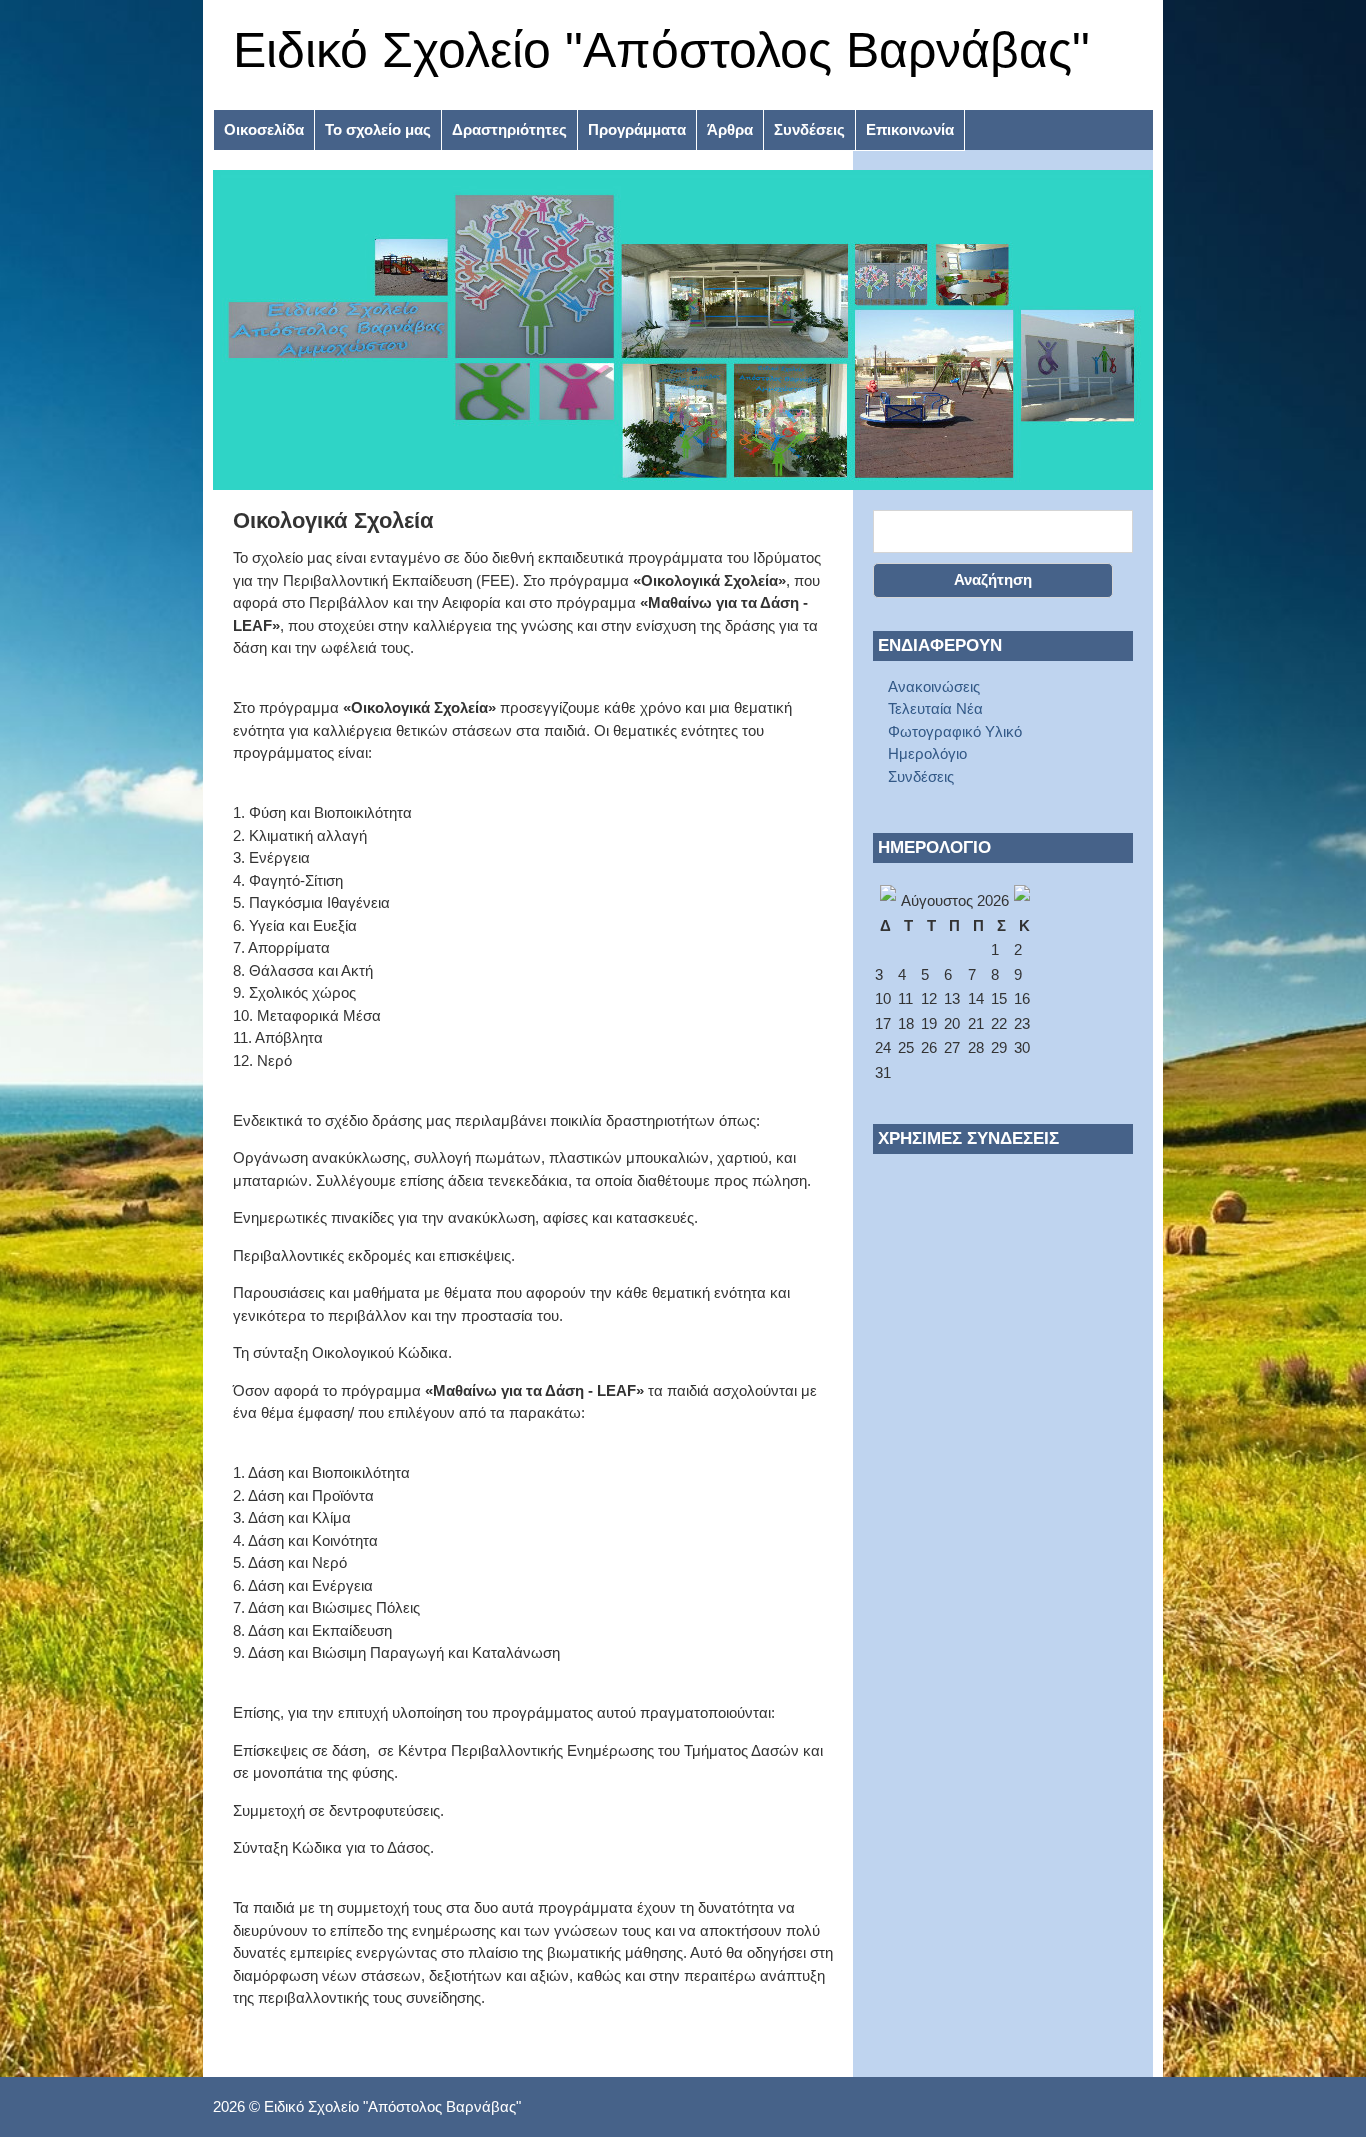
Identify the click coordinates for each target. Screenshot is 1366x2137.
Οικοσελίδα (264, 129)
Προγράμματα (637, 129)
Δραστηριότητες (509, 129)
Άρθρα (730, 129)
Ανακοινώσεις (934, 686)
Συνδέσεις (809, 129)
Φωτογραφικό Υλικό (955, 731)
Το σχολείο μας (378, 129)
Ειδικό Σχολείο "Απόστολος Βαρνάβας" (661, 50)
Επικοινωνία (910, 129)
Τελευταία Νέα (935, 708)
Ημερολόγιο (927, 753)
